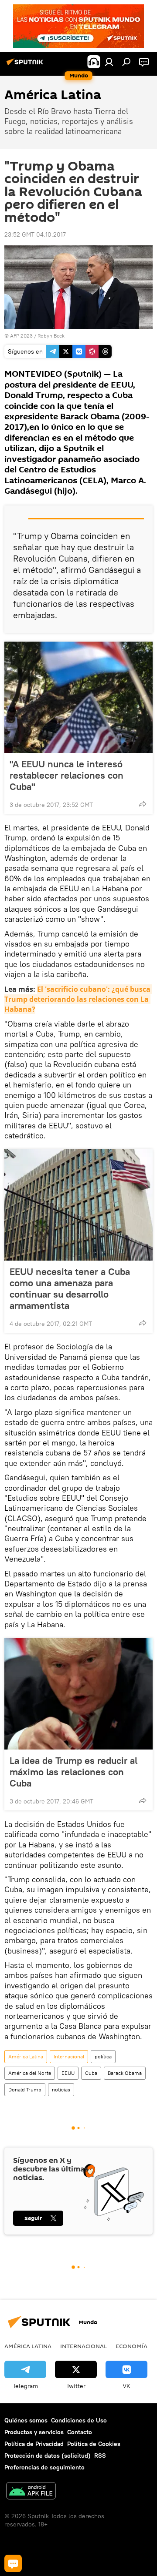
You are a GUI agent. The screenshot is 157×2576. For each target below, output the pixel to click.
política (103, 2056)
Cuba (91, 2073)
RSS (100, 2456)
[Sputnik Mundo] (26, 65)
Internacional (69, 2056)
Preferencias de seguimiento (44, 2467)
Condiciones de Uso (79, 2420)
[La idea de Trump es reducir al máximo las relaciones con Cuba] (78, 1694)
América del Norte (30, 2073)
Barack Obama (125, 2073)
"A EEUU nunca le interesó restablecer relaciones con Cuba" (67, 775)
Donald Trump (25, 2089)
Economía (131, 2346)
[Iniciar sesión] (109, 62)
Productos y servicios (34, 2432)
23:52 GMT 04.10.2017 (35, 234)
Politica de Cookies (94, 2444)
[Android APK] (31, 2492)
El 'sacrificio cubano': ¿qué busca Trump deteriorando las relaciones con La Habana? (78, 999)
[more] (143, 804)
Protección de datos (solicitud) (48, 2456)
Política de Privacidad (34, 2444)
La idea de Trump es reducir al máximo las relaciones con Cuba (73, 1772)
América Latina (26, 2056)
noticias (61, 2089)
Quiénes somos (26, 2420)
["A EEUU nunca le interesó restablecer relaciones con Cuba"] (78, 697)
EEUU (68, 2073)
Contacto (80, 2432)
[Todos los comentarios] (13, 2563)
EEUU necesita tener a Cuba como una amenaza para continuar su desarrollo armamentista (70, 1288)
